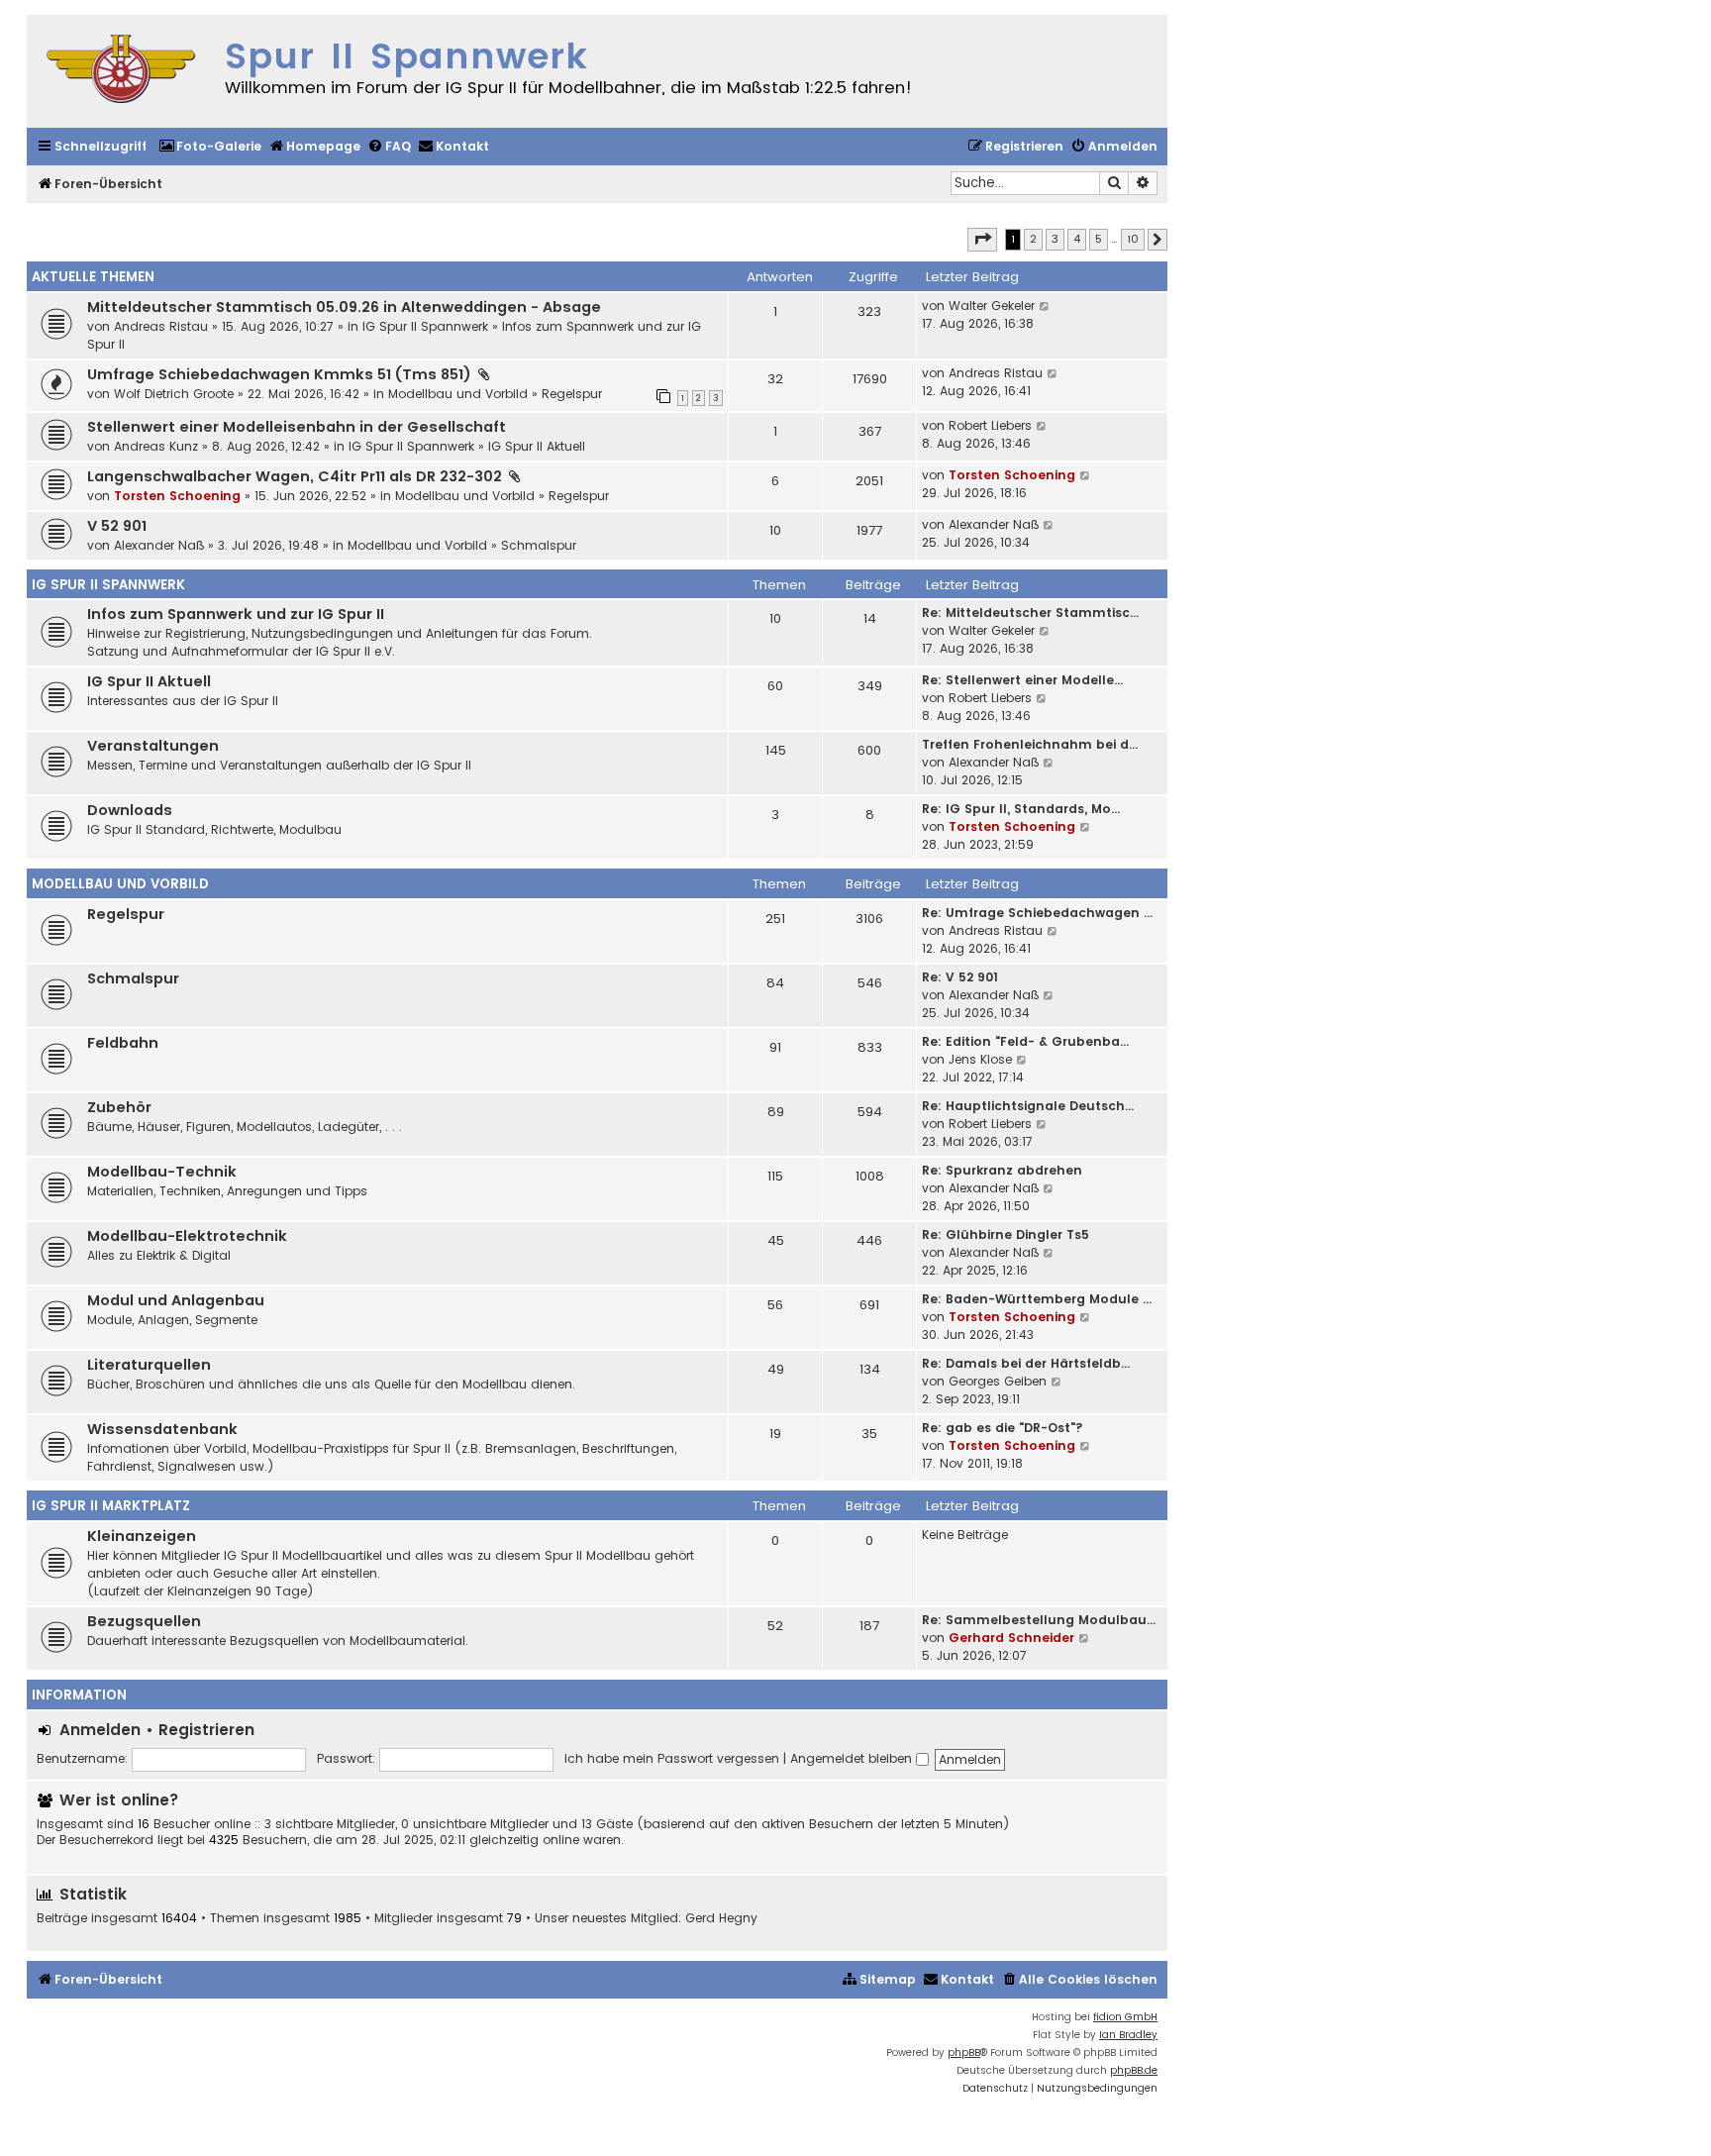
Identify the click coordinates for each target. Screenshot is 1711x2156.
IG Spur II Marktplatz (111, 1506)
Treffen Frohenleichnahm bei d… (1030, 744)
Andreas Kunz (156, 446)
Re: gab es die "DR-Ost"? (1003, 1428)
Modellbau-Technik (162, 1172)
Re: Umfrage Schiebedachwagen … (1037, 913)
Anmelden (100, 1730)
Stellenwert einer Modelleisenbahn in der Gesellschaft (297, 427)
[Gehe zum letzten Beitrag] (1045, 306)
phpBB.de (1134, 2070)
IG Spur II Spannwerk (425, 326)
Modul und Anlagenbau (176, 1300)
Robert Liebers (990, 425)
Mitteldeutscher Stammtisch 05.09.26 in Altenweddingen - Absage (344, 307)
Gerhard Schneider (1011, 1638)
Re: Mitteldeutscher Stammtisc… (1030, 613)
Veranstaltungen (153, 746)
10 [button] (1133, 239)
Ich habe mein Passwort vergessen (672, 1758)
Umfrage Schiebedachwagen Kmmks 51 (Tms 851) (279, 374)
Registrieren (206, 1730)
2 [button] (1033, 239)
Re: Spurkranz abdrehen (1002, 1170)
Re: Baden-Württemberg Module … (1037, 1299)
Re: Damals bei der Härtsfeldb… (1026, 1363)
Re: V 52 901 (960, 977)
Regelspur (572, 394)
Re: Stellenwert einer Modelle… (1022, 680)
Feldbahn (123, 1043)
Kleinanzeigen (142, 1536)
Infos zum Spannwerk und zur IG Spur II (236, 614)
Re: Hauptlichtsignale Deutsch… (1028, 1106)
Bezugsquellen (144, 1621)
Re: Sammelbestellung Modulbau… (1039, 1620)
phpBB (964, 2053)
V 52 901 (117, 526)
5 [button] (1099, 239)
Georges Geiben (998, 1381)
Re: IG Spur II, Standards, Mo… (1021, 809)
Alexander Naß (159, 545)
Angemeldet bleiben (853, 1758)
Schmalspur (539, 545)
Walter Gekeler (992, 306)
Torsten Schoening (177, 496)
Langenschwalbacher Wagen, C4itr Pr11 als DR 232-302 (295, 476)
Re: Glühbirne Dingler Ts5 (1006, 1234)
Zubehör (119, 1107)
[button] (982, 240)
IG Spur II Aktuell (537, 446)
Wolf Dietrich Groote (174, 394)
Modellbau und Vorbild (458, 394)
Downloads (130, 810)
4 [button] (1077, 239)
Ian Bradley (1128, 2035)
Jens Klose (980, 1059)
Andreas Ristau (161, 326)
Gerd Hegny (721, 1918)
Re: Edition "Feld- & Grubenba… (1025, 1041)
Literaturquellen (149, 1365)
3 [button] (1055, 239)
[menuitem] (210, 147)
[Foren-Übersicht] (121, 71)
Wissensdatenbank (162, 1429)
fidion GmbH (1125, 2017)
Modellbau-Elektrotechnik (187, 1236)
